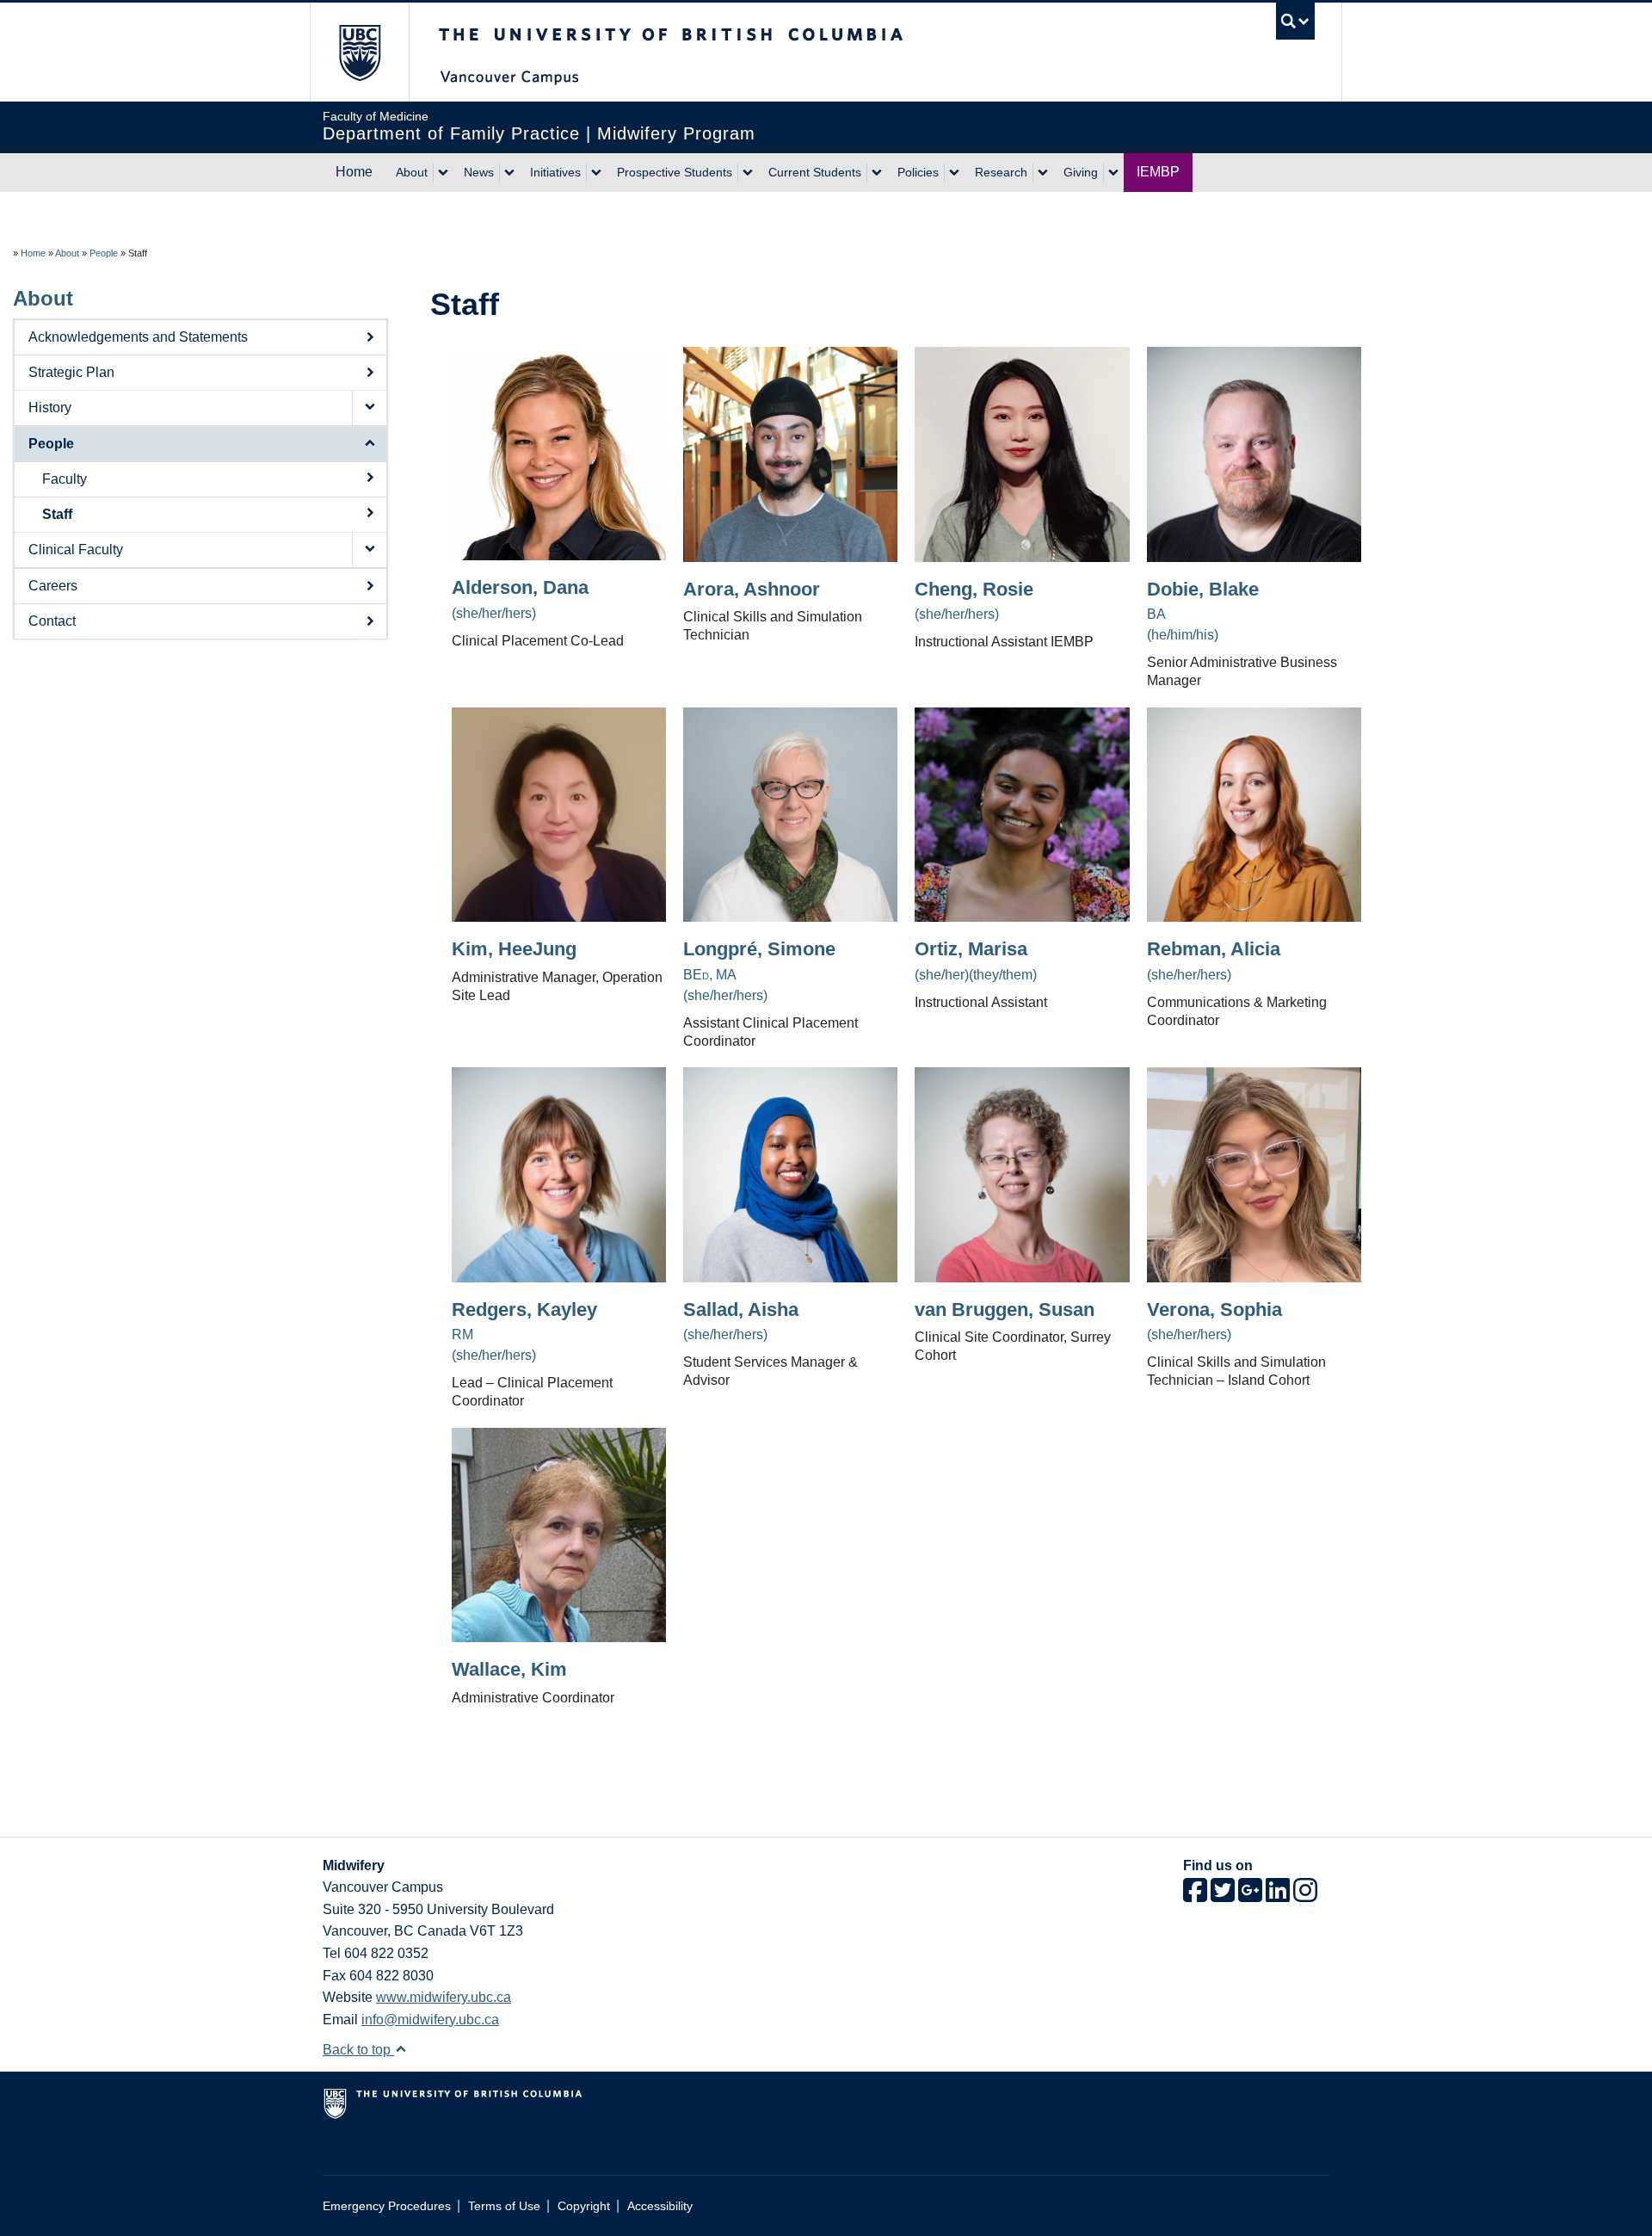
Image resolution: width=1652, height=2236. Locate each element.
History (50, 408)
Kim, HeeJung (514, 949)
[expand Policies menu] (954, 173)
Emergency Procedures (387, 2206)
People (104, 253)
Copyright (584, 2206)
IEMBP (1158, 172)
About (412, 172)
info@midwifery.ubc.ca (430, 2020)
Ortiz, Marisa (971, 949)
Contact (52, 621)
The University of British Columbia (359, 52)
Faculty (65, 479)
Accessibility (660, 2206)
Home (354, 172)
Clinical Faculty (76, 550)
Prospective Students (675, 172)
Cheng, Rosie (974, 590)
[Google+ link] (1250, 1896)
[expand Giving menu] (1113, 173)
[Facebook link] (1195, 1896)
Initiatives (555, 172)
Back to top (358, 2050)
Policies (918, 172)
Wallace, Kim (509, 1670)
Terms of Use (504, 2206)
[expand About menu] (443, 173)
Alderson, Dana (520, 588)
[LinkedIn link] (1278, 1896)
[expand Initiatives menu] (596, 173)
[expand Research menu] (1043, 173)
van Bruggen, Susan (1005, 1310)
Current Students (815, 172)
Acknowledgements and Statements (138, 337)
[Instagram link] (1305, 1896)
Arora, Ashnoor (752, 590)
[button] (369, 408)
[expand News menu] (509, 173)
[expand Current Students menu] (877, 173)
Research (1001, 172)
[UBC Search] (1295, 21)
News (479, 172)
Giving (1081, 172)
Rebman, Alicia (1214, 949)
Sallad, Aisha (741, 1310)
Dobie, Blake (1203, 590)
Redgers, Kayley (524, 1310)
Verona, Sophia (1214, 1310)
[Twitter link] (1223, 1896)
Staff (57, 514)
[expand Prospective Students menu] (748, 173)
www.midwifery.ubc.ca (444, 1997)
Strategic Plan (71, 372)
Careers (53, 586)
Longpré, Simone (759, 949)
